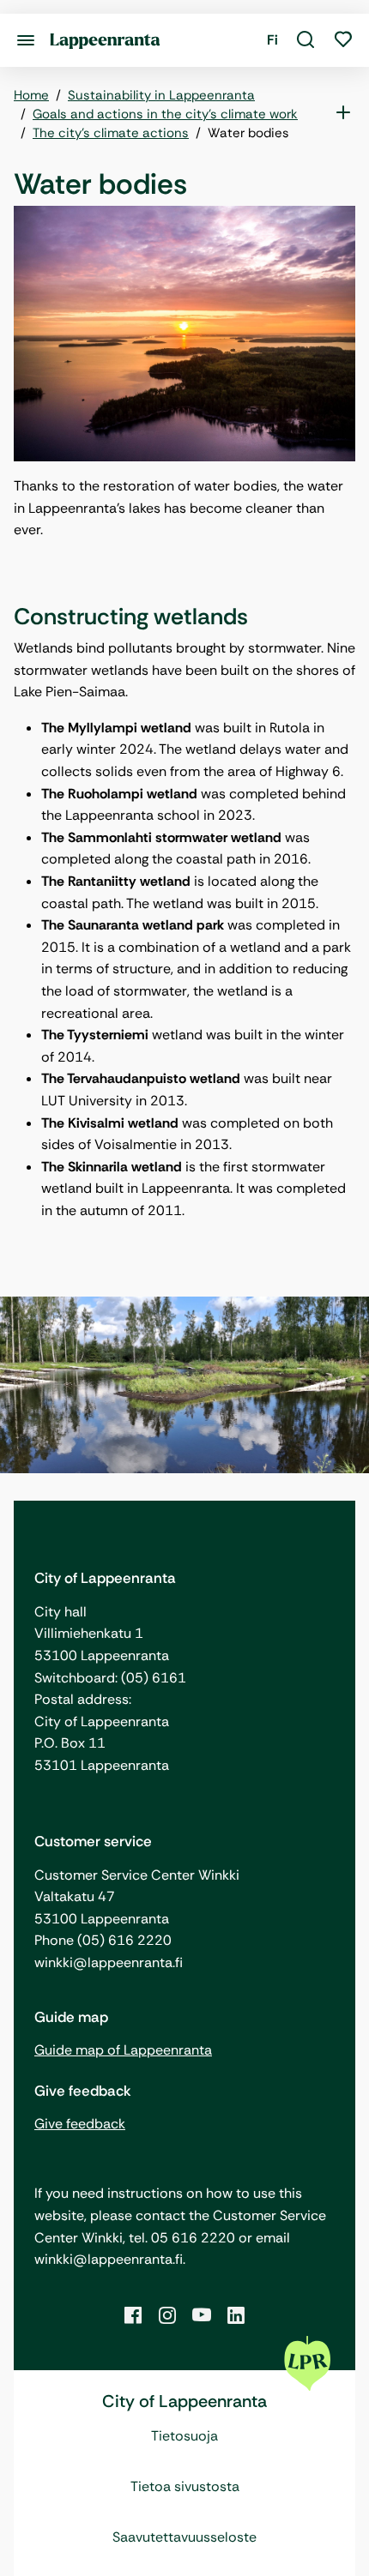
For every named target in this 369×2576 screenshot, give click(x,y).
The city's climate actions (111, 133)
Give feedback (80, 2124)
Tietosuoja (184, 2436)
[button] (305, 40)
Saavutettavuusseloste (184, 2537)
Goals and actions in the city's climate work (165, 114)
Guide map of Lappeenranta (123, 2050)
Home (31, 95)
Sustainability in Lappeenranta (161, 95)
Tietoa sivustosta (185, 2486)
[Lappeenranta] (105, 40)
